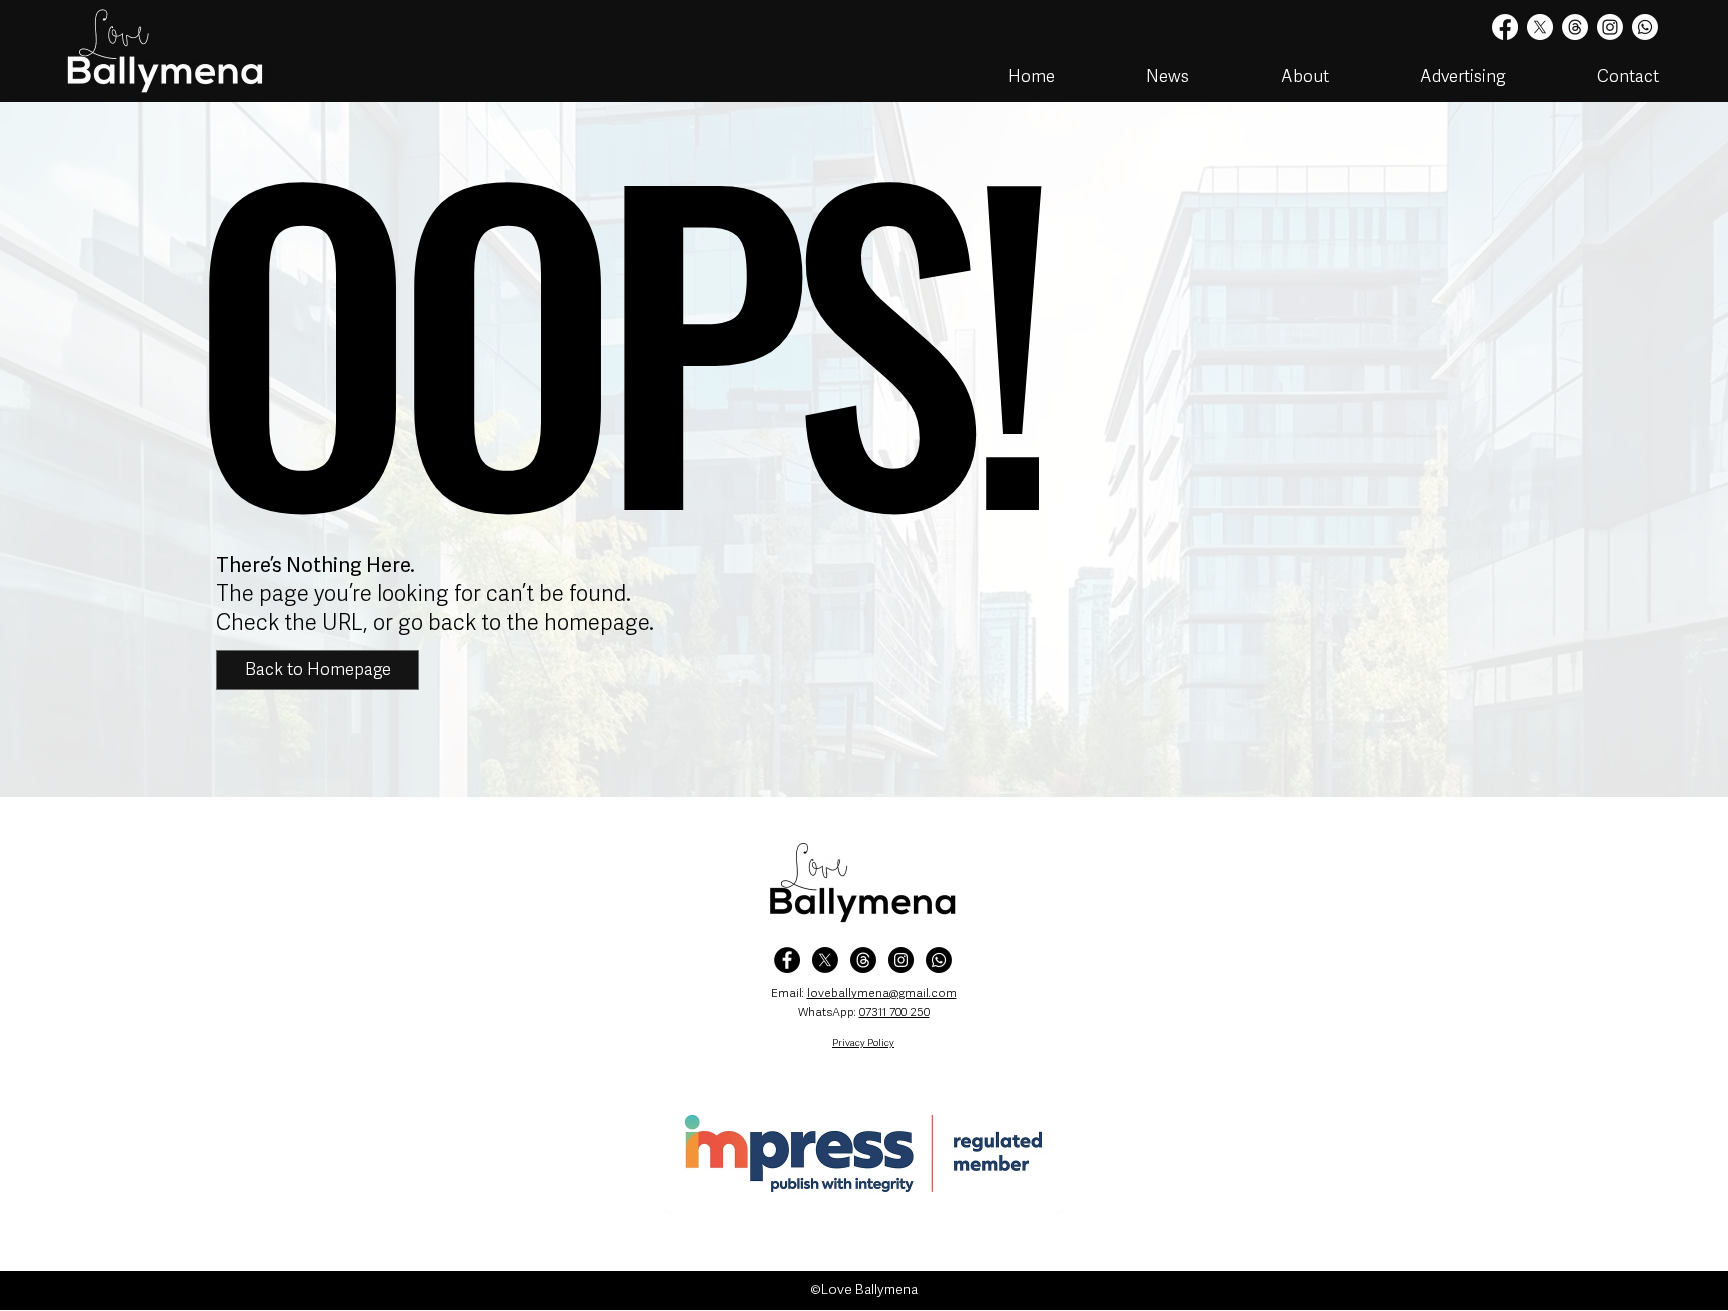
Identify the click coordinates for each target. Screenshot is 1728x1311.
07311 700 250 (894, 1012)
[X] (1540, 27)
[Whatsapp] (1645, 27)
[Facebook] (1505, 27)
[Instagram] (1610, 27)
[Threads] (1575, 27)
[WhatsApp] (939, 960)
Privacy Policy (863, 1042)
